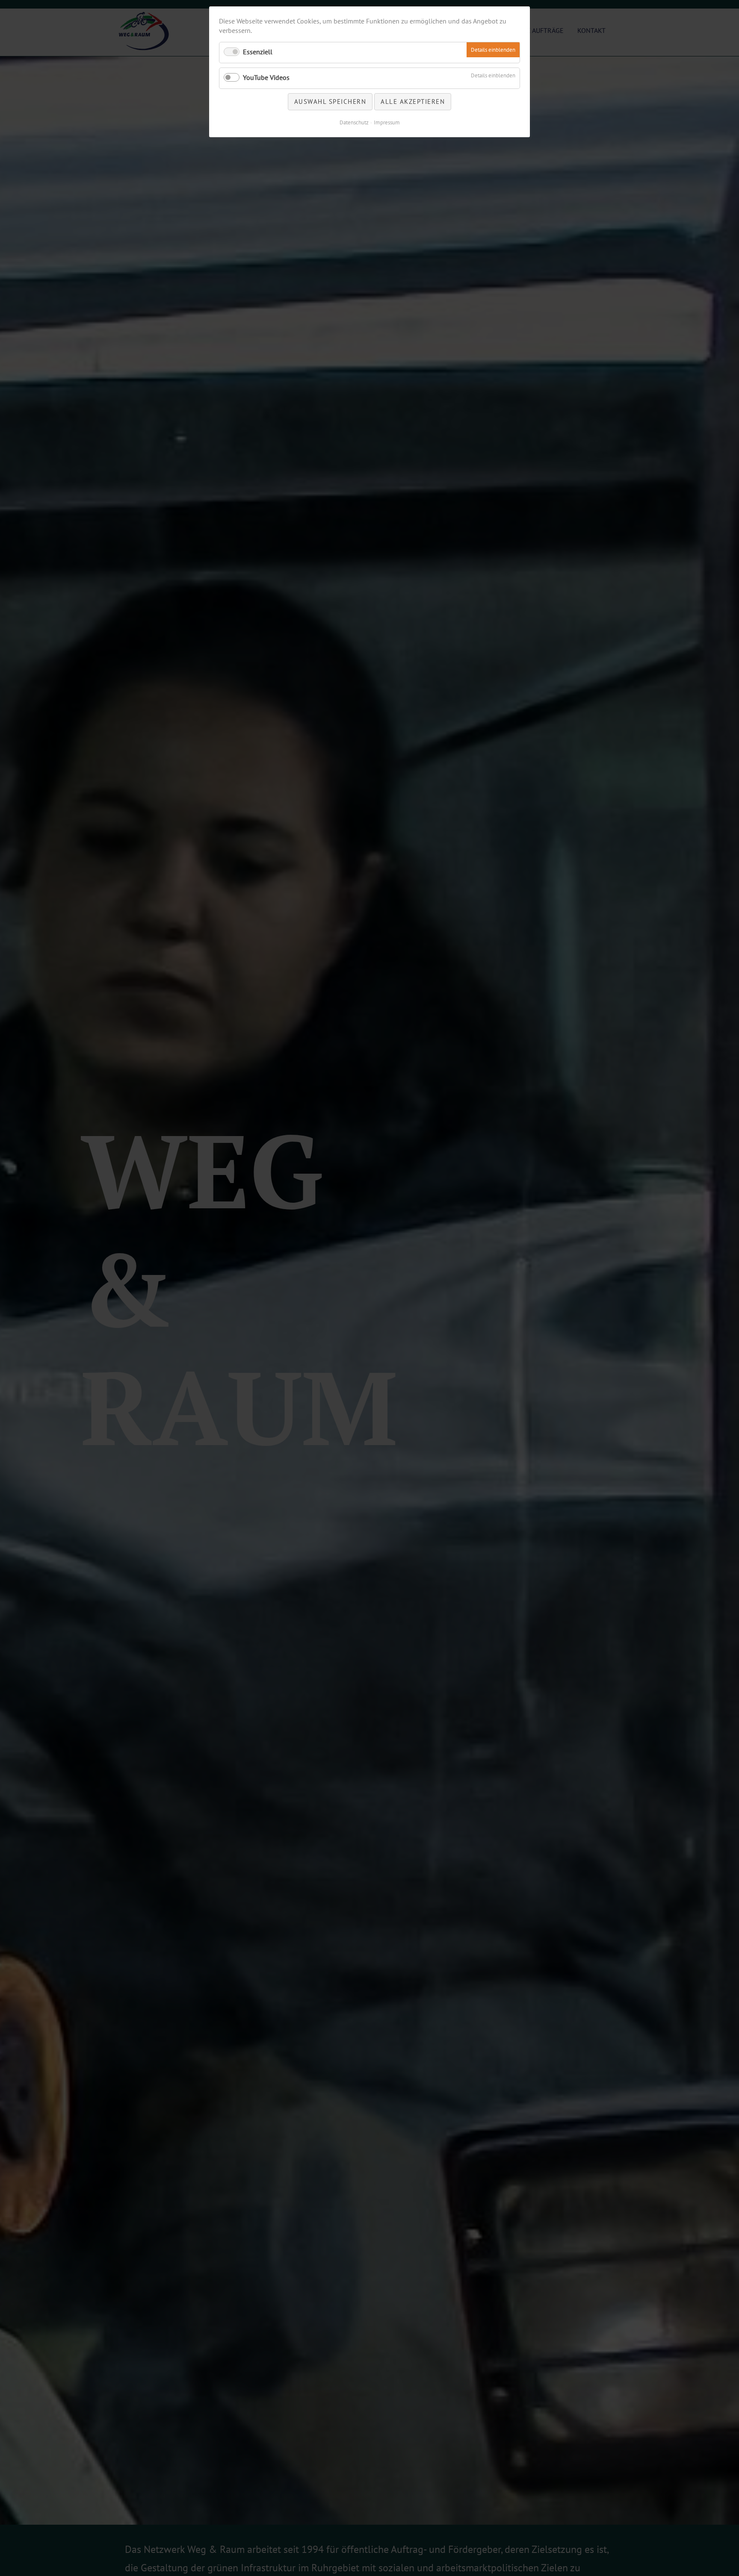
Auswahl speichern (330, 102)
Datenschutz (354, 122)
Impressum (387, 122)
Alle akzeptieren (413, 102)
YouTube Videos (266, 77)
